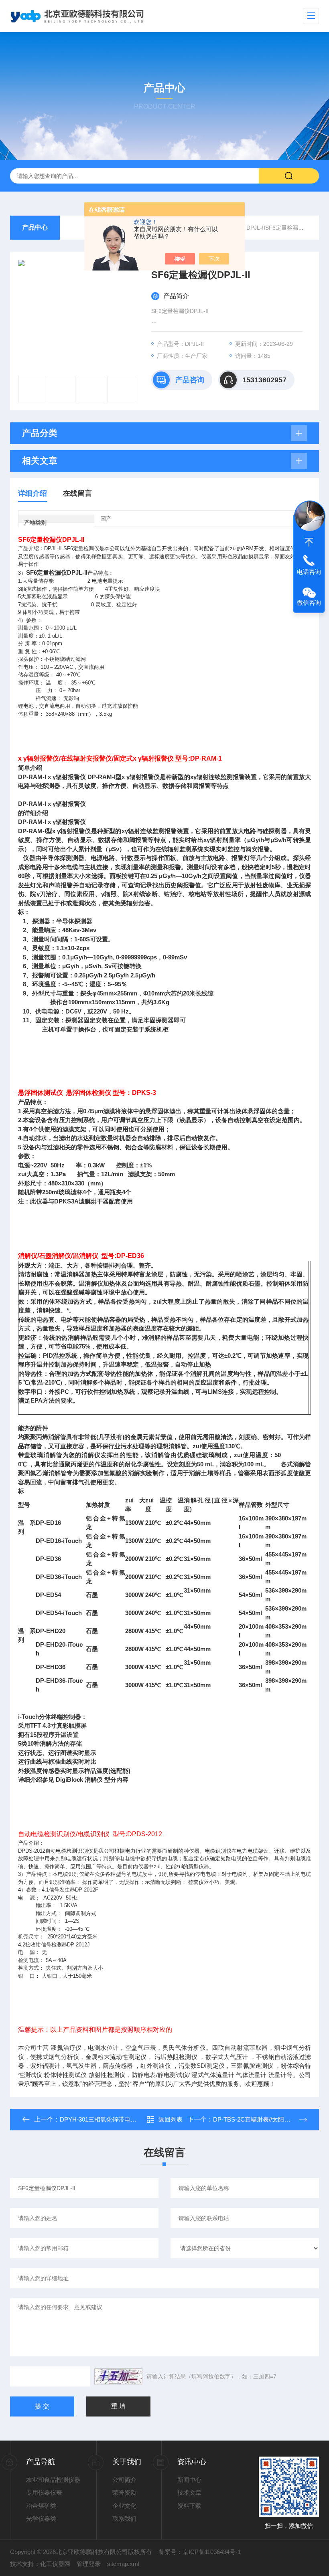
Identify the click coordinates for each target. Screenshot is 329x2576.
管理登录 (89, 2564)
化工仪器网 (55, 2564)
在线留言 (77, 493)
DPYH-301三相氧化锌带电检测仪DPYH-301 (118, 2119)
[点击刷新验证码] (118, 2376)
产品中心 (35, 227)
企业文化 (124, 2506)
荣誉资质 (124, 2492)
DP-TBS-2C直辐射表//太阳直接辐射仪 (264, 2119)
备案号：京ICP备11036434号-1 (200, 2552)
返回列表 (171, 2119)
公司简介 (124, 2480)
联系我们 (124, 2518)
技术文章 (189, 2492)
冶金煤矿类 (41, 2506)
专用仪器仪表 (44, 2492)
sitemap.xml (123, 2564)
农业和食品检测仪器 (53, 2480)
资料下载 (189, 2506)
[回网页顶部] (309, 542)
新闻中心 (189, 2480)
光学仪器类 (41, 2518)
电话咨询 (309, 572)
